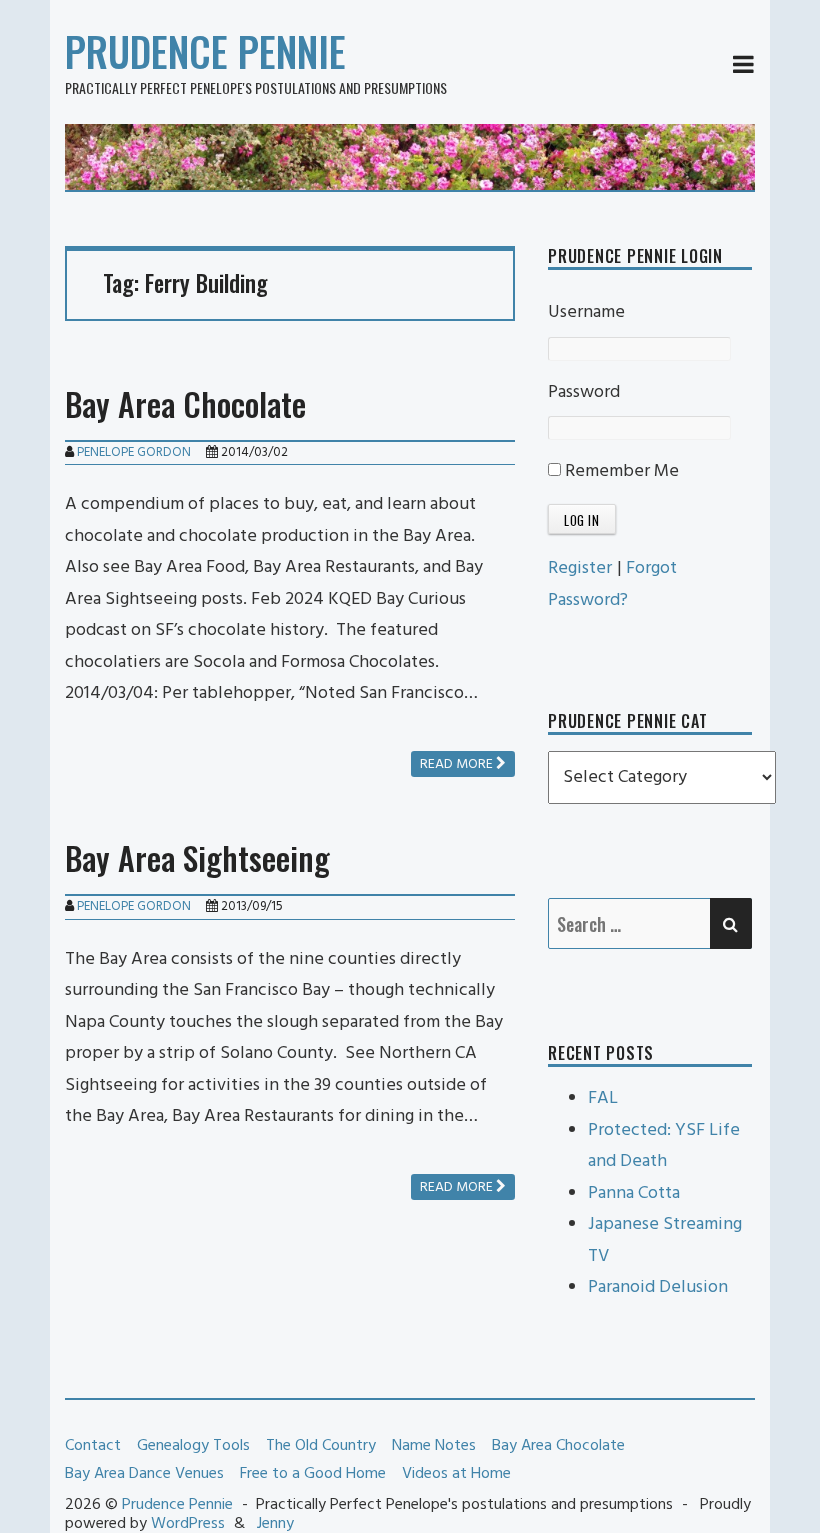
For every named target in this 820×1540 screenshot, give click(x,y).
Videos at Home (456, 1474)
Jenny (275, 1524)
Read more (458, 764)
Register (580, 568)
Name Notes (434, 1446)
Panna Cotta (634, 1193)
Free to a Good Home (313, 1474)
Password (584, 392)
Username (586, 312)
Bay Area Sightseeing (197, 857)
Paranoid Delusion (658, 1287)
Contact (93, 1446)
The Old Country (321, 1446)
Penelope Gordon (134, 452)
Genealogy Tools (193, 1446)
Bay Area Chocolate (185, 403)
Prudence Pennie (205, 51)
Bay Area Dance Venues (144, 1474)
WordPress (188, 1524)
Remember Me (620, 471)
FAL (603, 1098)
